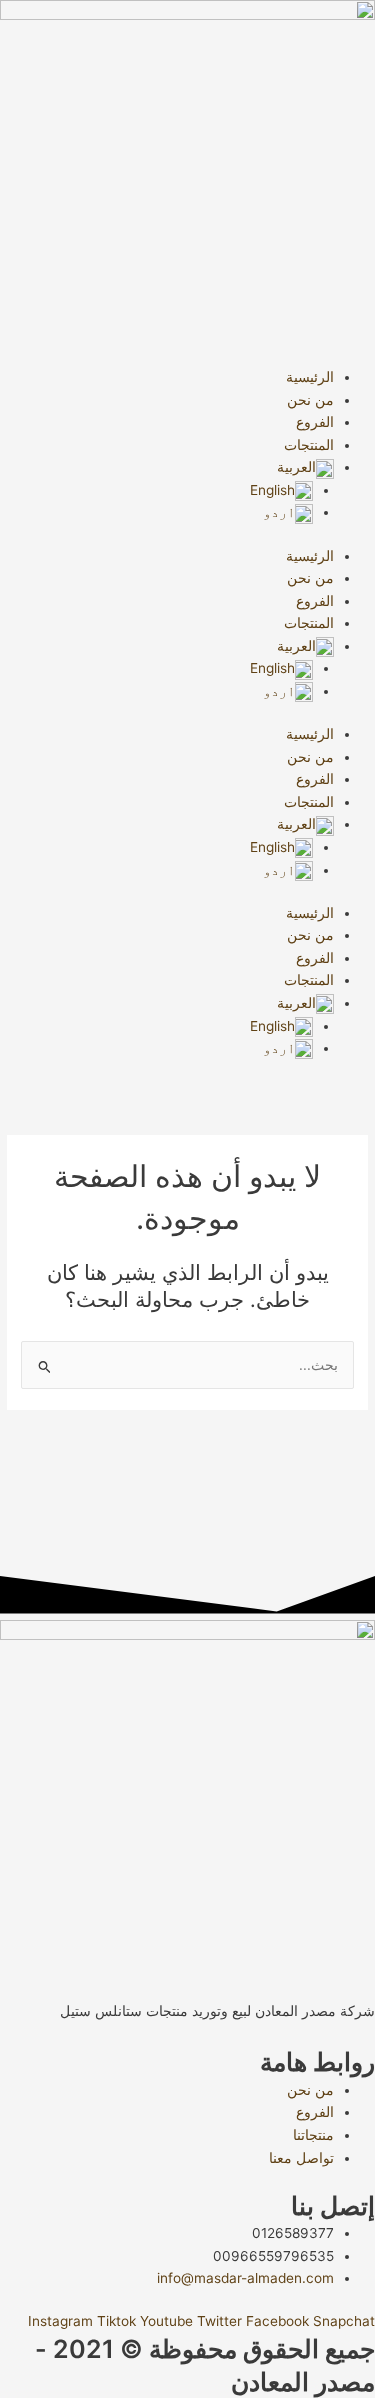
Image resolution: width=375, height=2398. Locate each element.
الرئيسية (310, 377)
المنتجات (309, 445)
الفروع (315, 422)
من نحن (310, 400)
